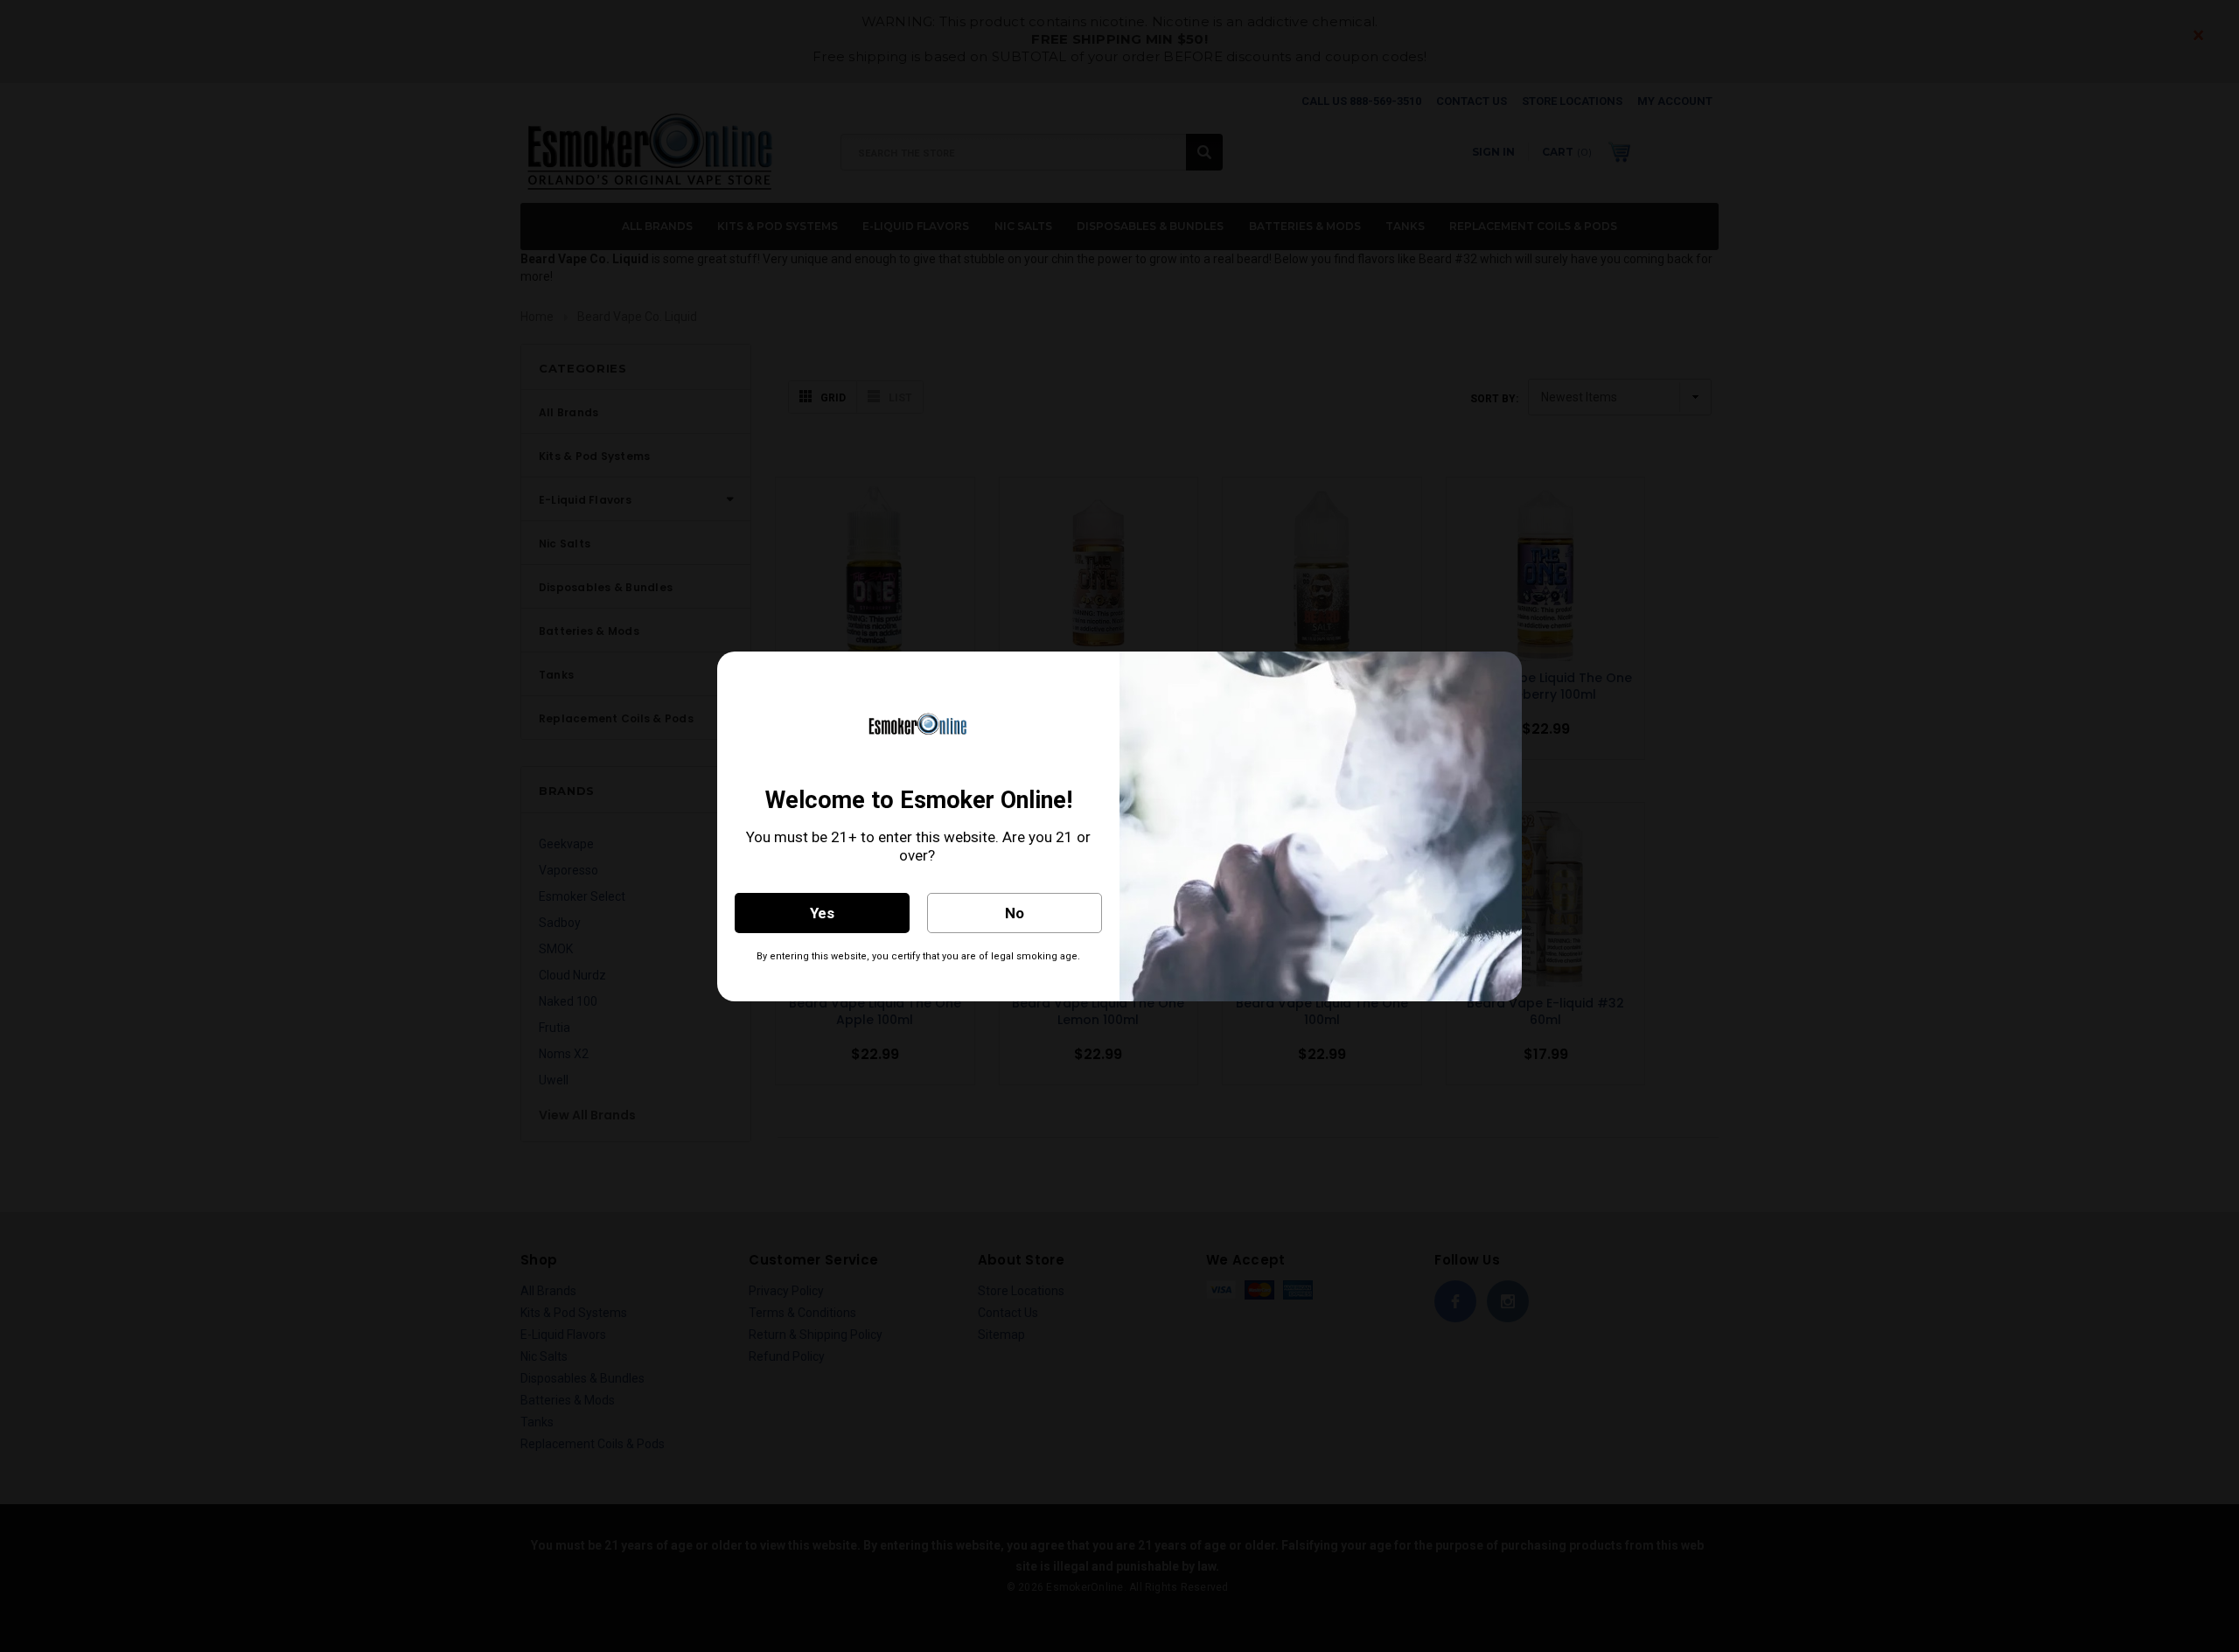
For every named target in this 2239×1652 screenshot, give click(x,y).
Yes (822, 913)
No (1015, 913)
